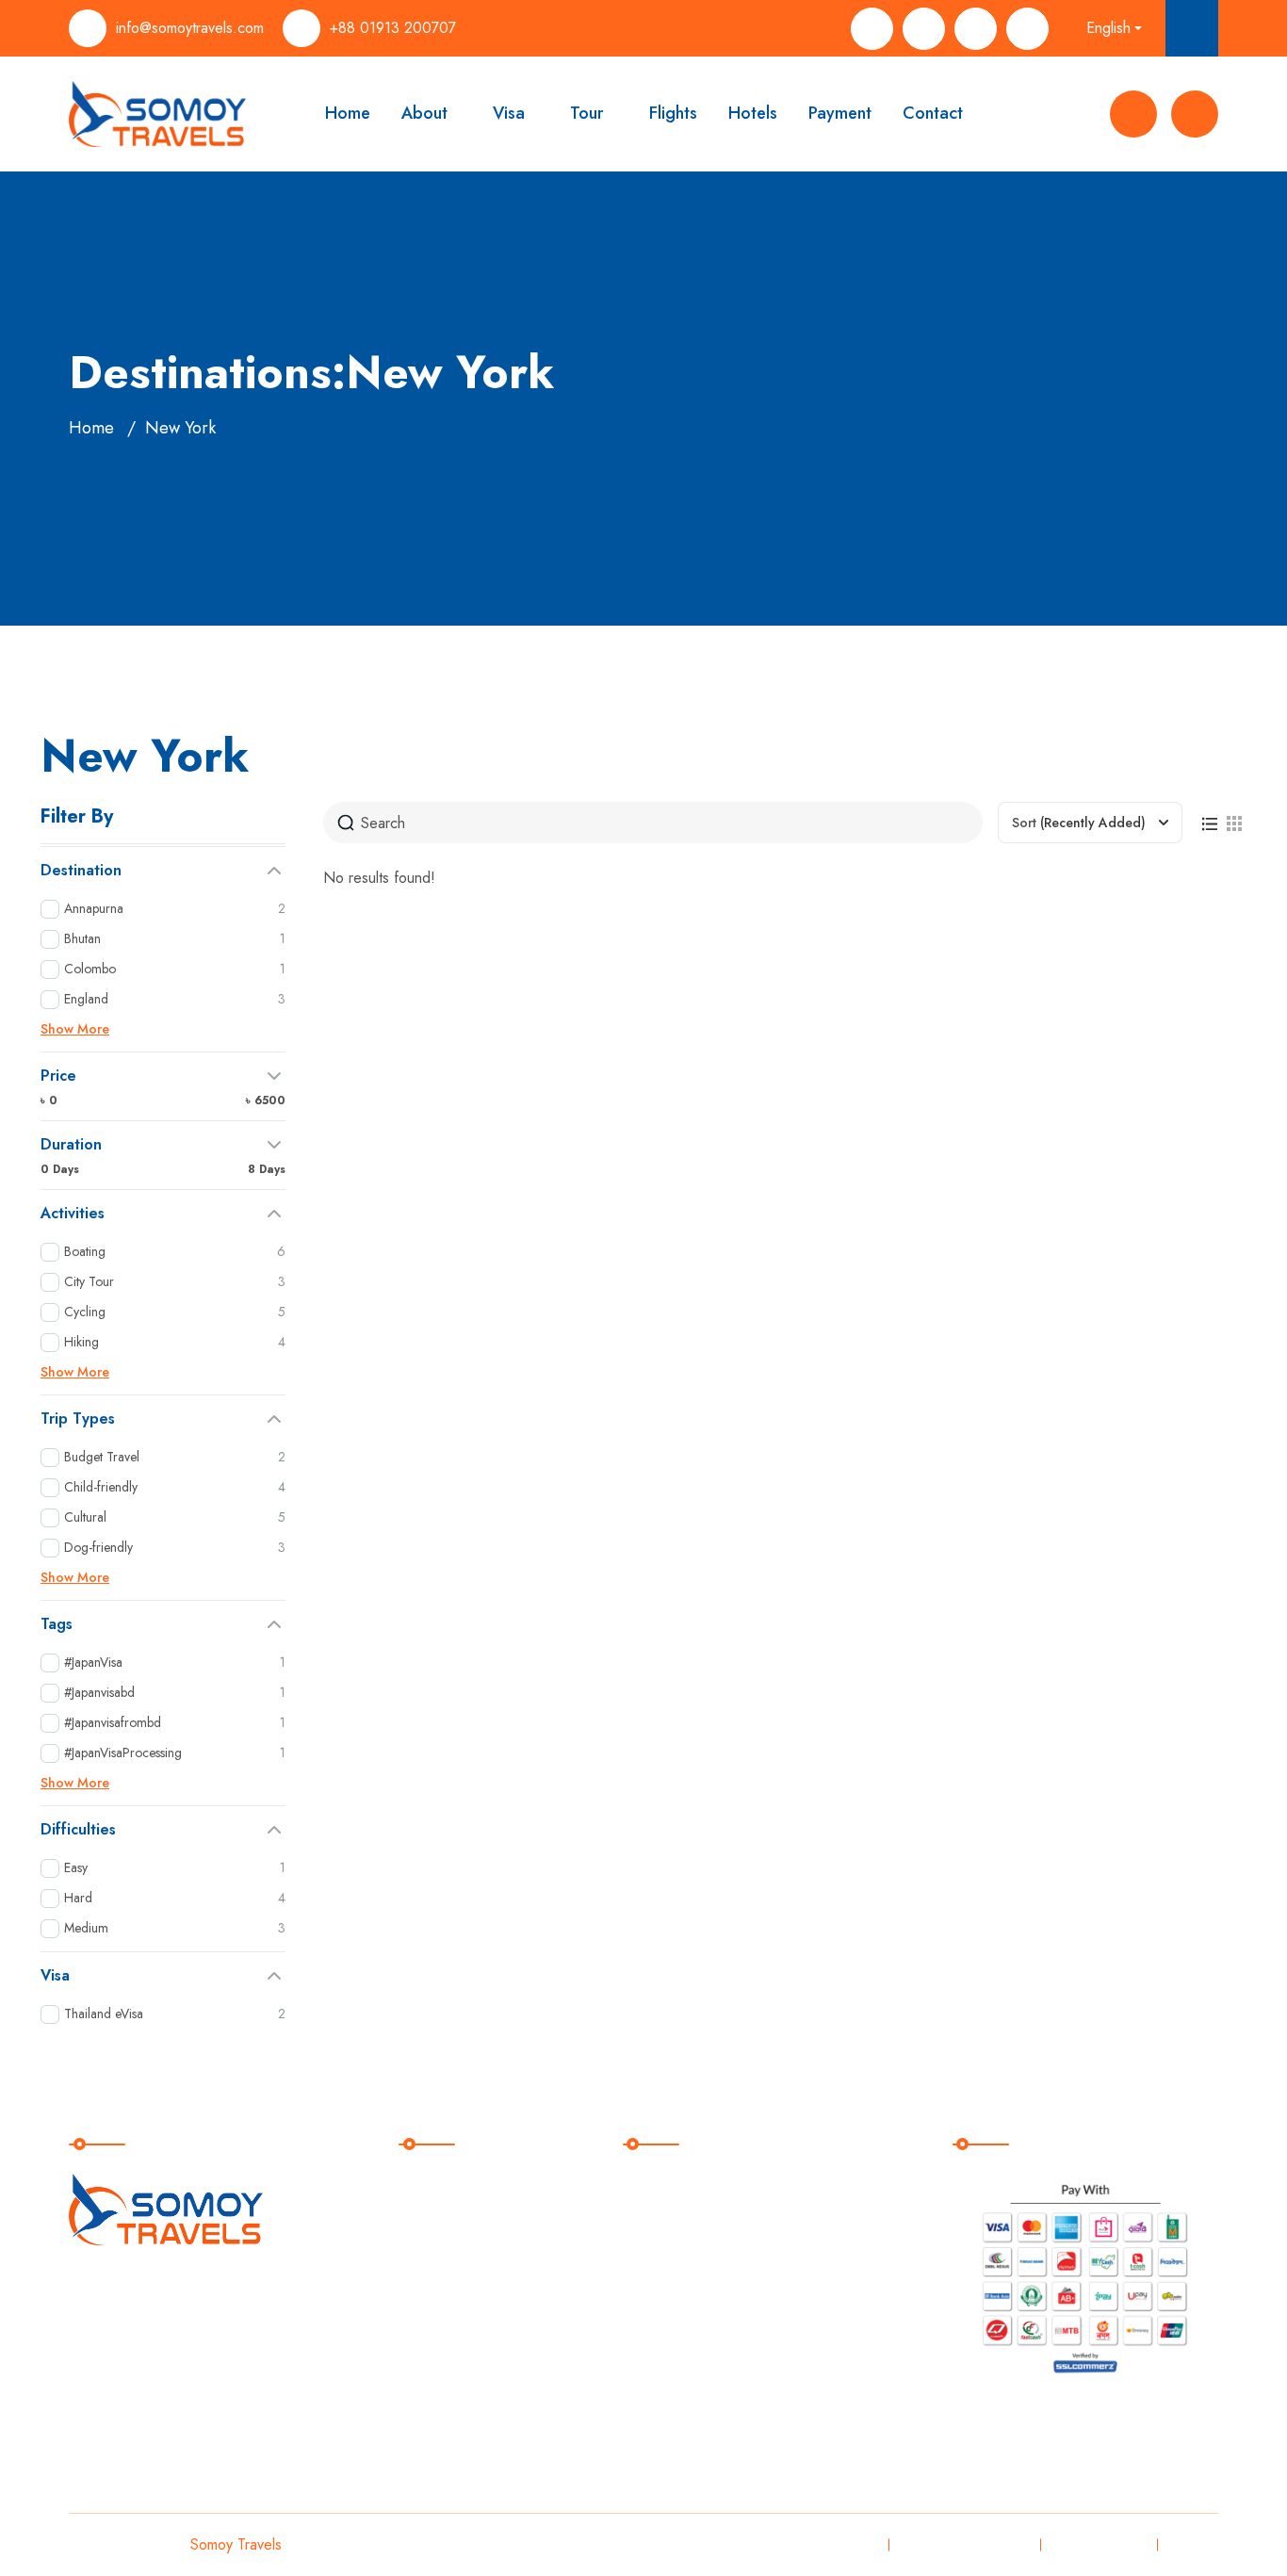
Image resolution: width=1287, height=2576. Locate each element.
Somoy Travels (236, 2544)
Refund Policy (1097, 2544)
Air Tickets (675, 2263)
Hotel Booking (687, 2301)
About (424, 113)
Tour (587, 113)
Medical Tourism (693, 2340)
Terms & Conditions (962, 2544)
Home (348, 113)
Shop (431, 2301)
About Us (445, 2224)
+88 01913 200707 (393, 28)
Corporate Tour (691, 2379)
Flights (673, 113)
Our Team (447, 2263)
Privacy (850, 2544)
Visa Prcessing (689, 2185)
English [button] (1108, 28)
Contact (933, 113)
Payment (840, 113)
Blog (429, 2340)
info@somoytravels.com (190, 28)
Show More (75, 1029)
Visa (509, 113)
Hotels (753, 113)
